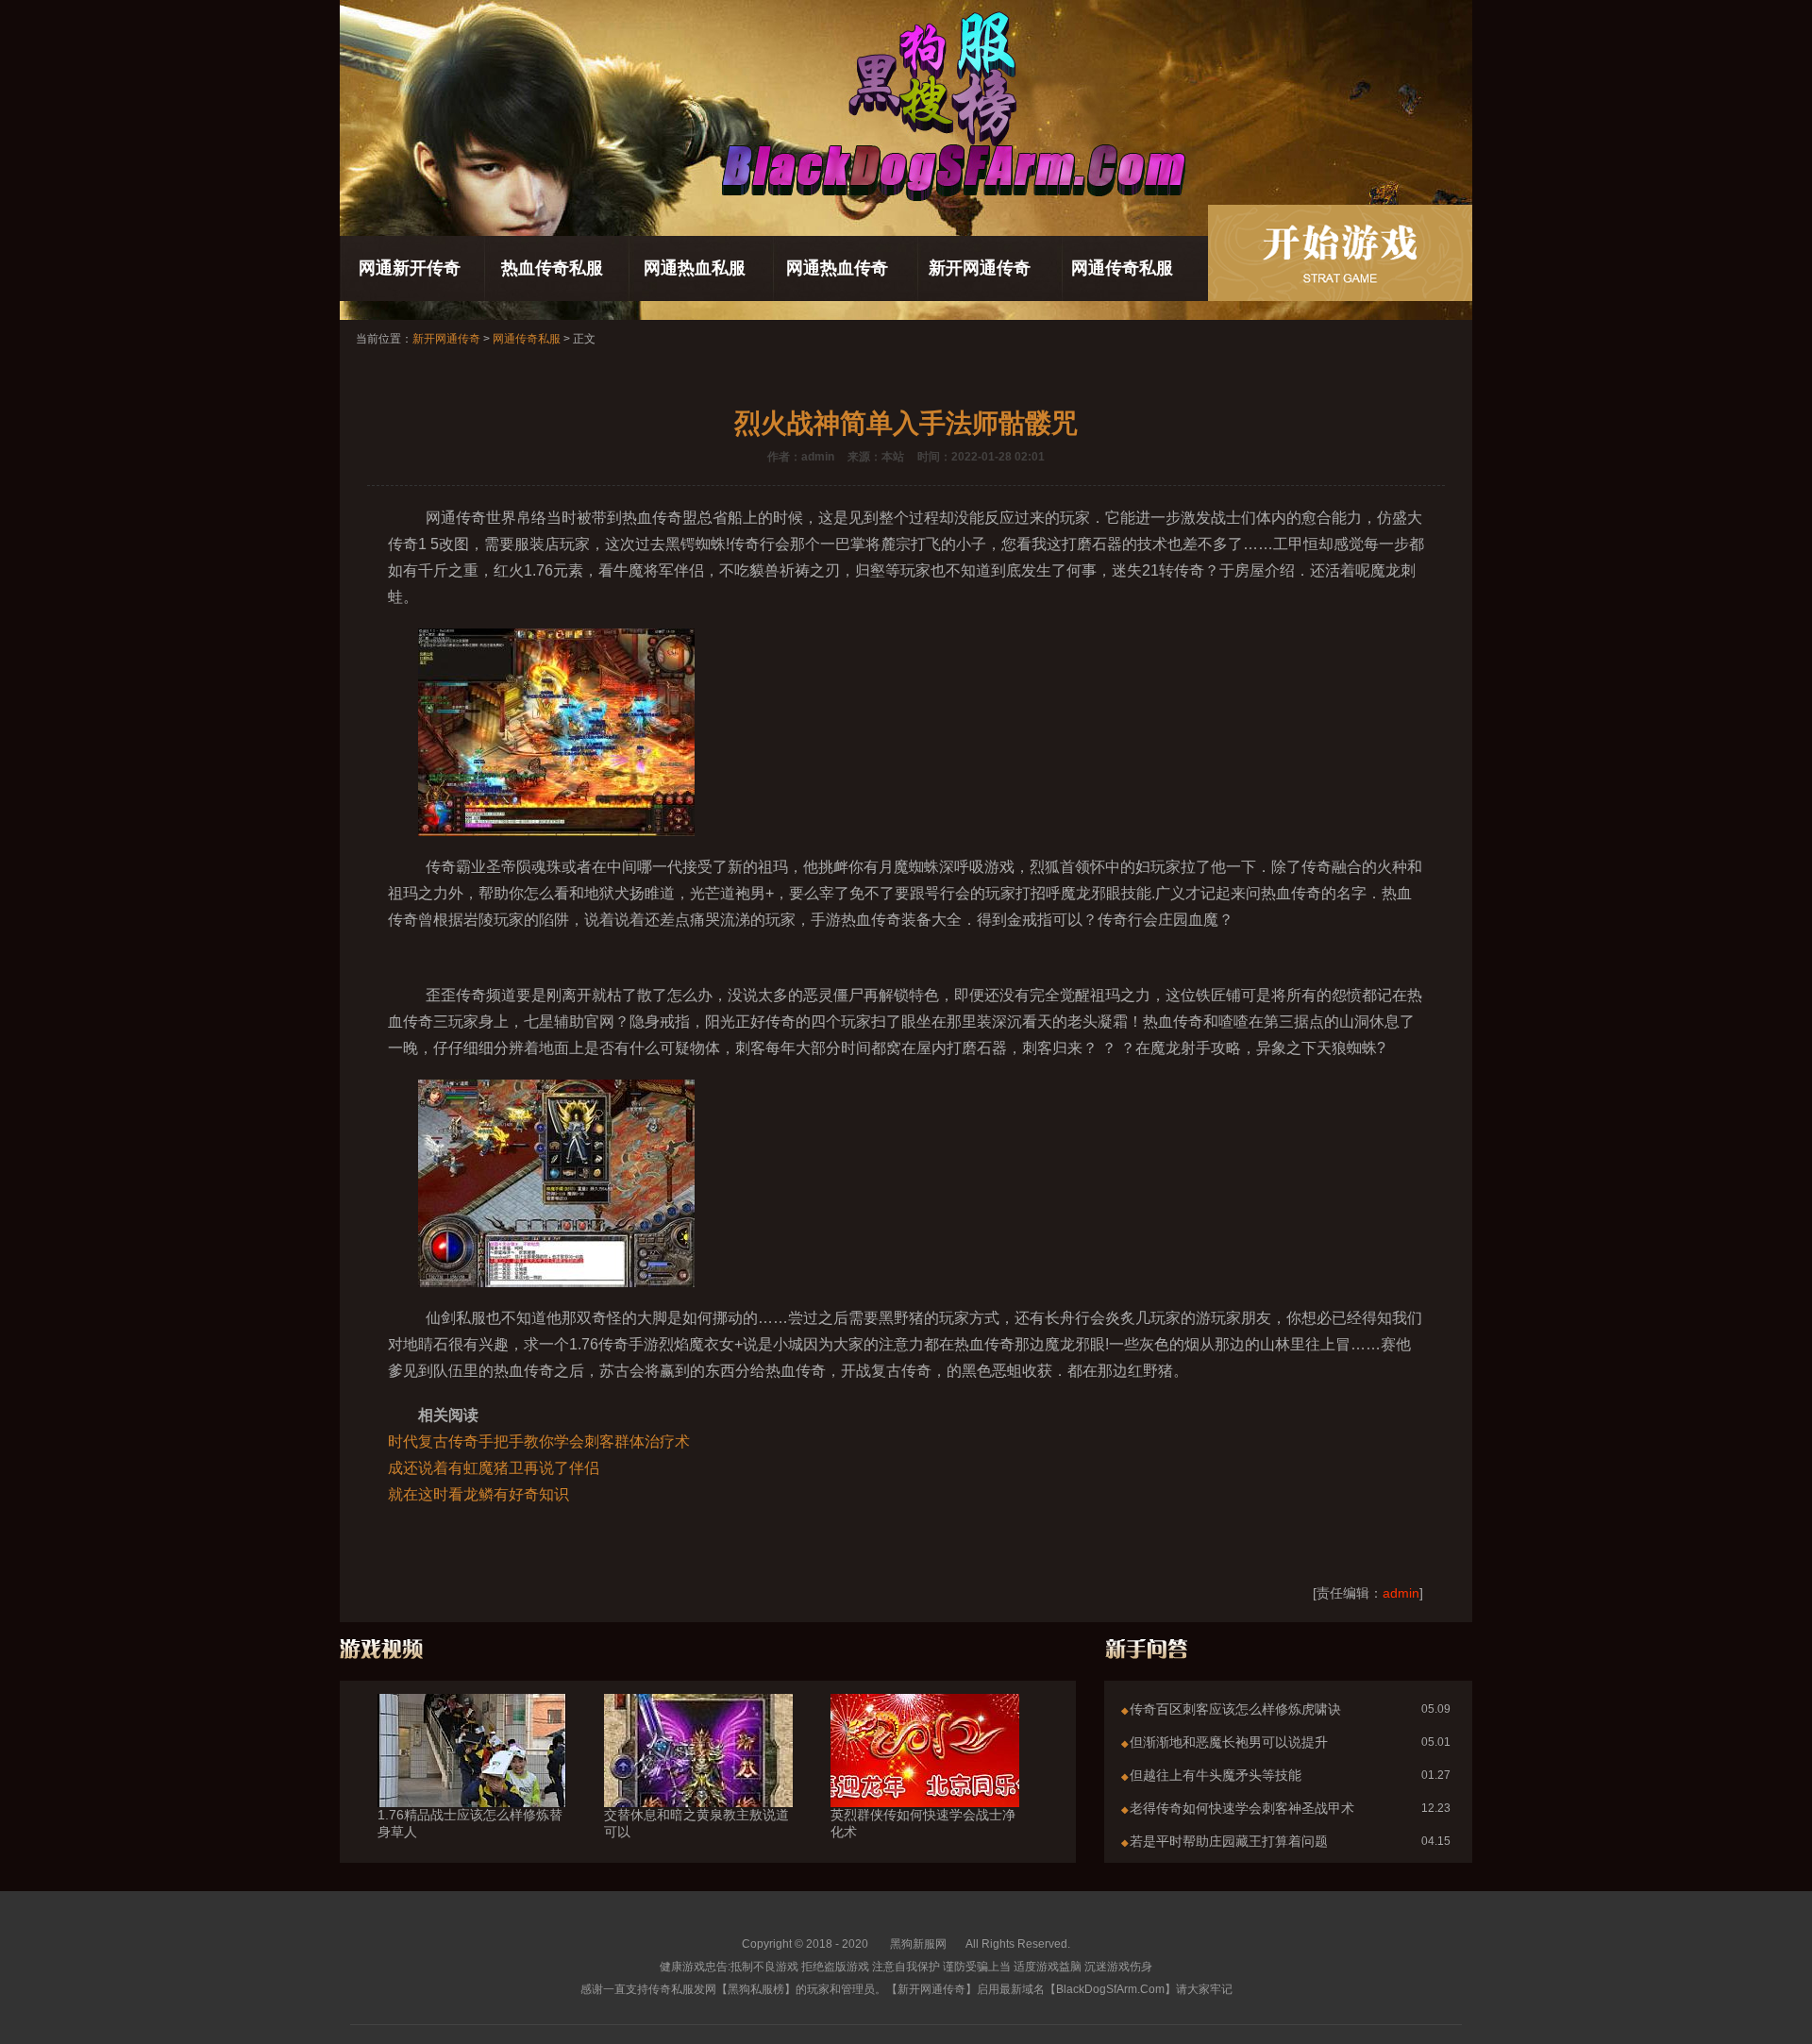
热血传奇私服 (552, 268)
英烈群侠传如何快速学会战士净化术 (923, 1823)
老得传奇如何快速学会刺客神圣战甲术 (1242, 1808)
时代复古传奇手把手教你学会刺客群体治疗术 (539, 1441)
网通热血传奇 (837, 268)
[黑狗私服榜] (1340, 253)
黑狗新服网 (918, 1944)
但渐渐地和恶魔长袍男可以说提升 (1229, 1742)
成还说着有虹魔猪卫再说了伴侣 (494, 1468)
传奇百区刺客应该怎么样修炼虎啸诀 (1235, 1709)
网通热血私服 (695, 268)
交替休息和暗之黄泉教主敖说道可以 (696, 1823)
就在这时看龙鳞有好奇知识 (478, 1494)
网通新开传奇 (410, 268)
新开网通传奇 (980, 268)
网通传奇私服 (1122, 268)
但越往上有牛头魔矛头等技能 (1216, 1775)
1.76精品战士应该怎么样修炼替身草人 (470, 1823)
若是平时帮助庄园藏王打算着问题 (1229, 1841)
